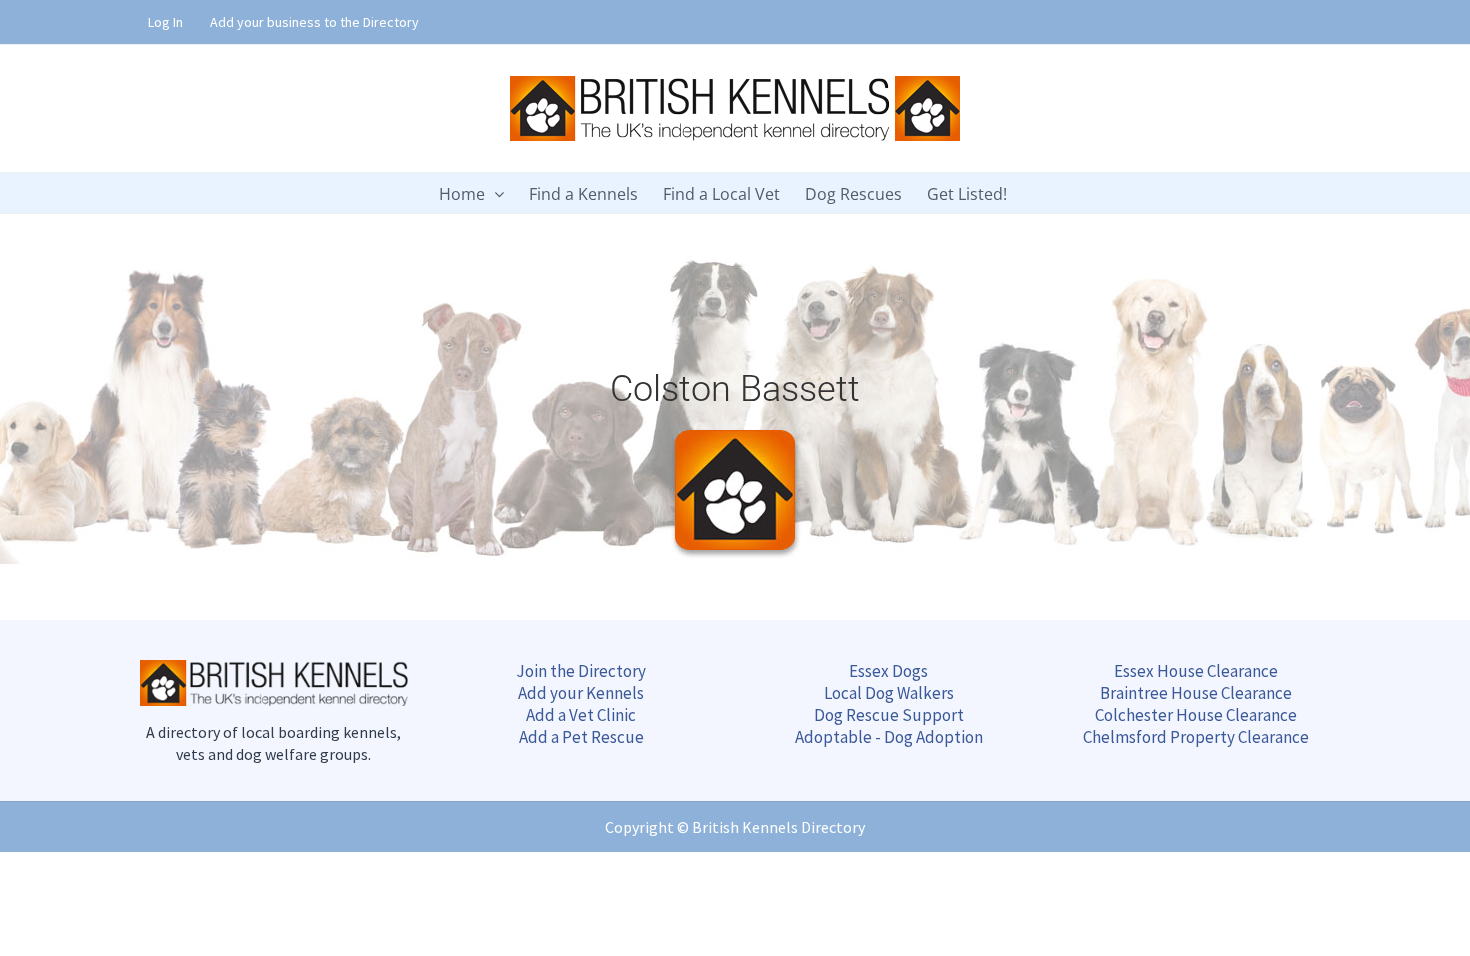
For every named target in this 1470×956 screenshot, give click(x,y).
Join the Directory (581, 671)
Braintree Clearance (1196, 693)
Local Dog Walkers (889, 693)
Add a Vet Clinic (581, 715)
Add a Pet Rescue (581, 737)
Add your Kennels (581, 693)
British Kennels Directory (778, 827)
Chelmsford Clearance (1196, 737)
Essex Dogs (888, 671)
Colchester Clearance (1196, 715)
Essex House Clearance (1196, 671)
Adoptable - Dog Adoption (889, 737)
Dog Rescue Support (889, 715)
